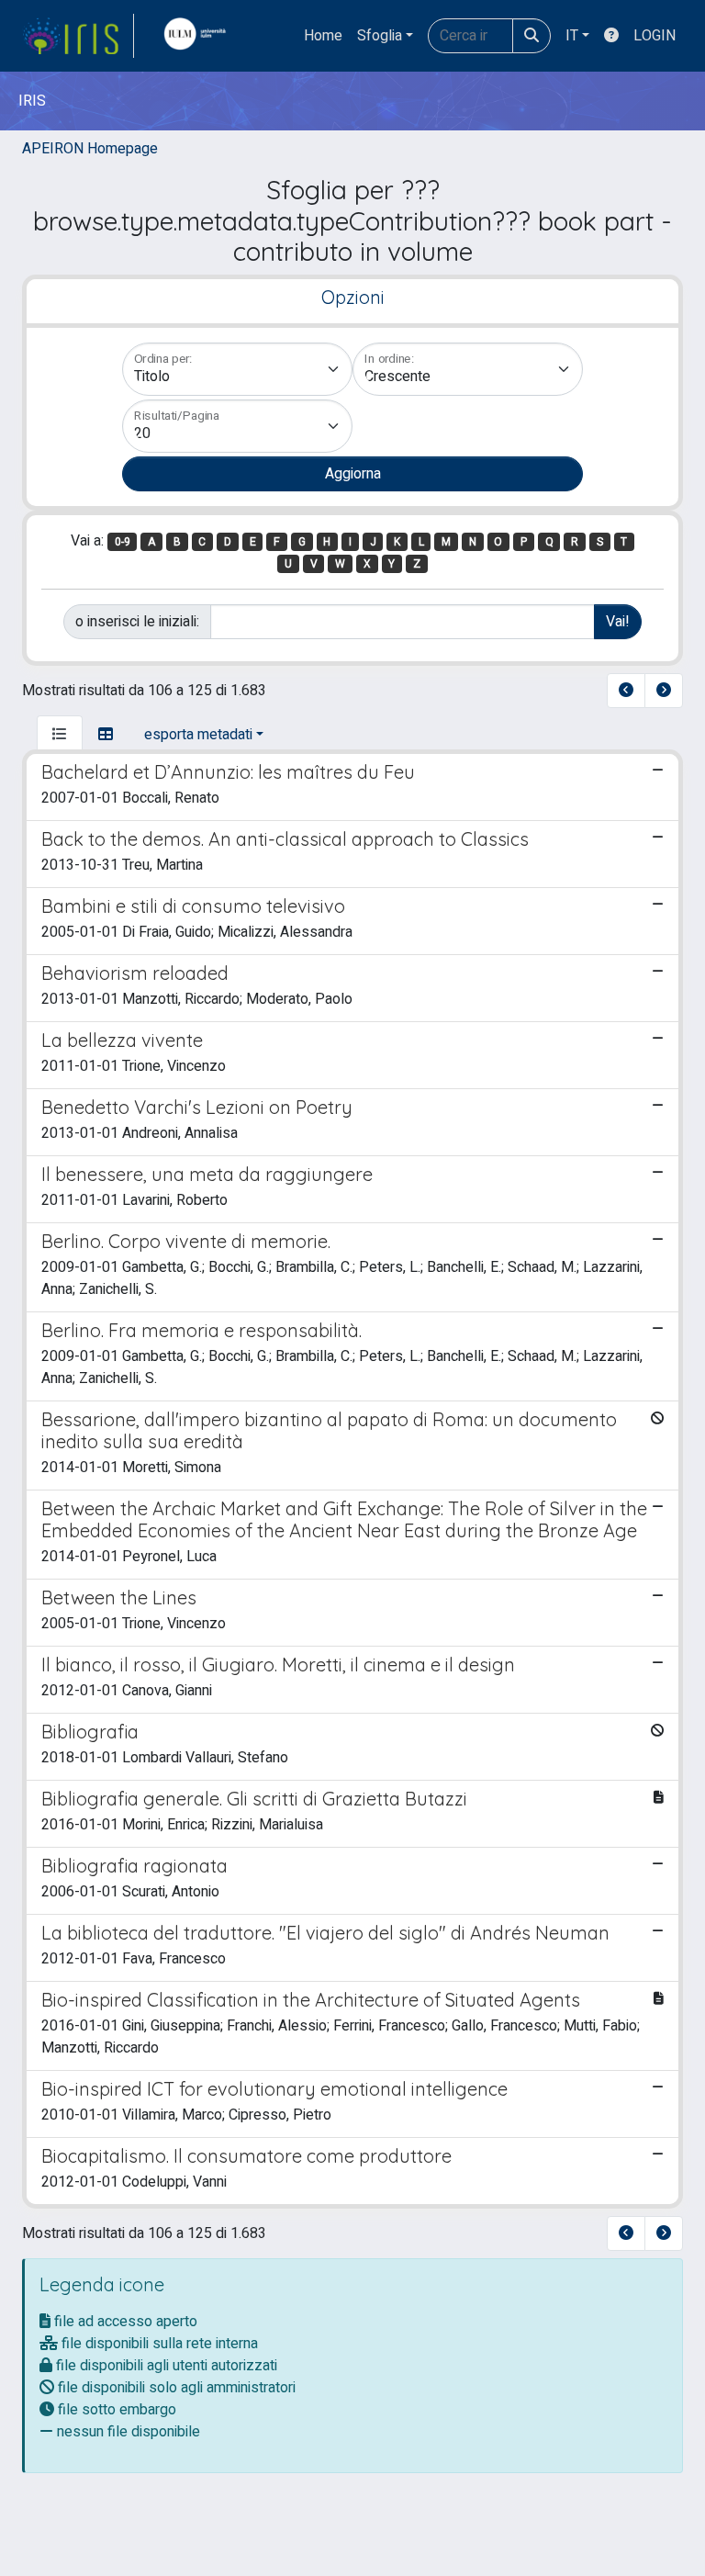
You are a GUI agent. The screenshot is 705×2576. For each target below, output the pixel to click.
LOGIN (655, 36)
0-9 (123, 542)
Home (323, 36)
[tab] (60, 735)
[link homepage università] (199, 36)
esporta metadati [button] (198, 735)
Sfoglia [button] (380, 36)
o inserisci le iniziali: (137, 622)
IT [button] (572, 36)
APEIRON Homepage (90, 149)
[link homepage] (78, 36)
